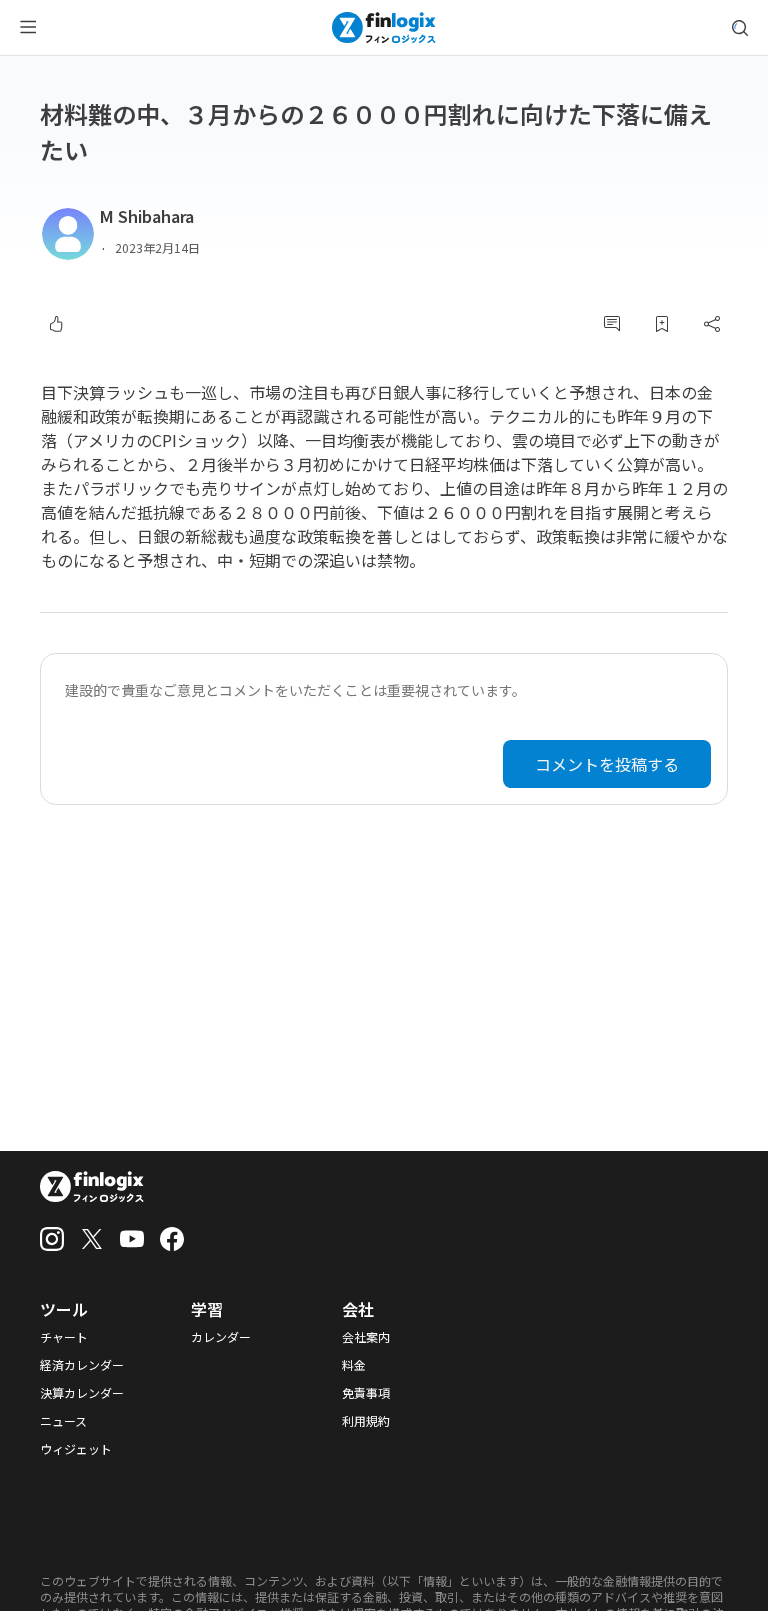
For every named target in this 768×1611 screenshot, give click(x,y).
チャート (64, 1337)
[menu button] (28, 28)
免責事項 (366, 1393)
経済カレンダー (82, 1365)
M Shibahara (147, 216)
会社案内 (366, 1337)
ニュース (63, 1421)
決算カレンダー (82, 1393)
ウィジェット (76, 1449)
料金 (354, 1365)
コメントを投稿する (607, 764)
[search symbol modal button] (740, 28)
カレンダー (221, 1337)
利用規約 (366, 1421)
